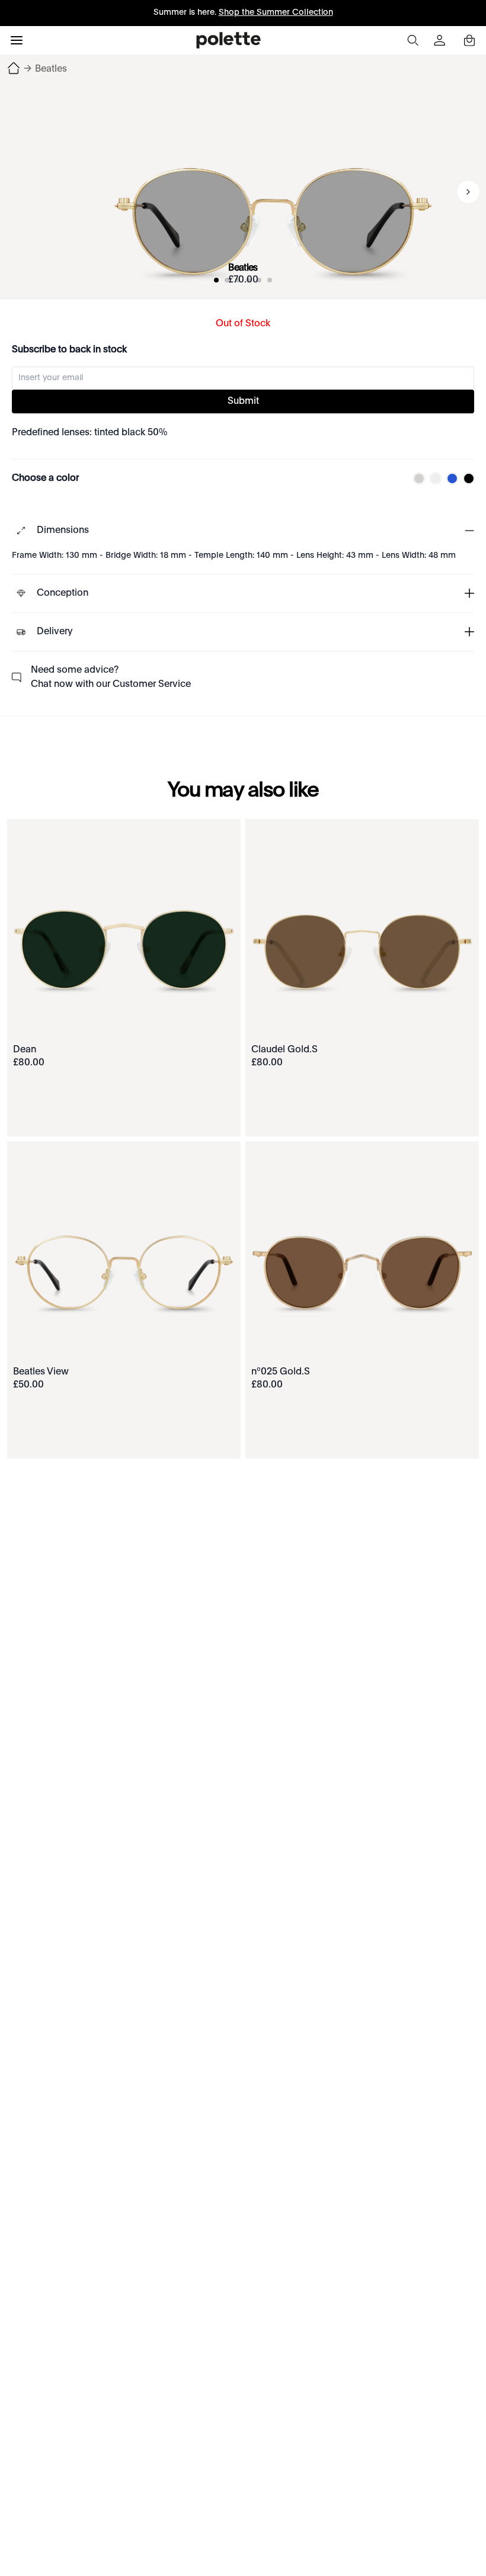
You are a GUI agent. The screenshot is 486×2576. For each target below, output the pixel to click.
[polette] (228, 40)
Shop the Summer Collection (276, 12)
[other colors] (416, 478)
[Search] (413, 40)
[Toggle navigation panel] (17, 40)
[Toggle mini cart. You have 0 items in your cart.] (469, 40)
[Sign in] (441, 40)
